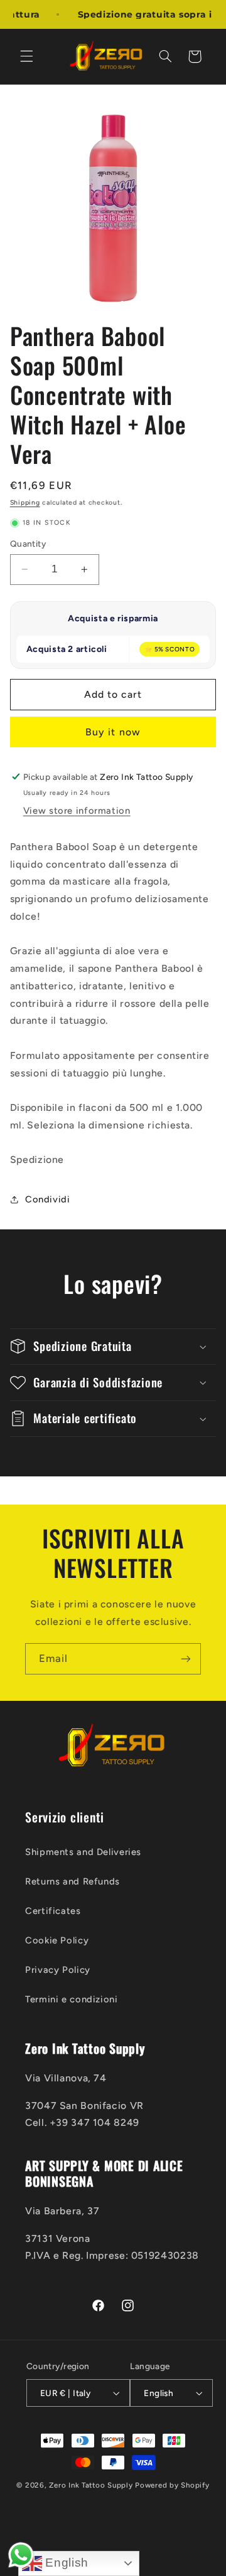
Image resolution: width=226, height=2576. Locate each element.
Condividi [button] (48, 1199)
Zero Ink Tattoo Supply (91, 2485)
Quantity (28, 544)
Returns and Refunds (73, 1881)
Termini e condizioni (72, 1999)
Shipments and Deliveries (83, 1852)
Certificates (53, 1911)
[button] (26, 56)
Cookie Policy (57, 1940)
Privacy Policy (58, 1970)
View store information (77, 811)
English (65, 2563)
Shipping (25, 502)
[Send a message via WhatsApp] (21, 2555)
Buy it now (113, 732)
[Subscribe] (186, 1659)
